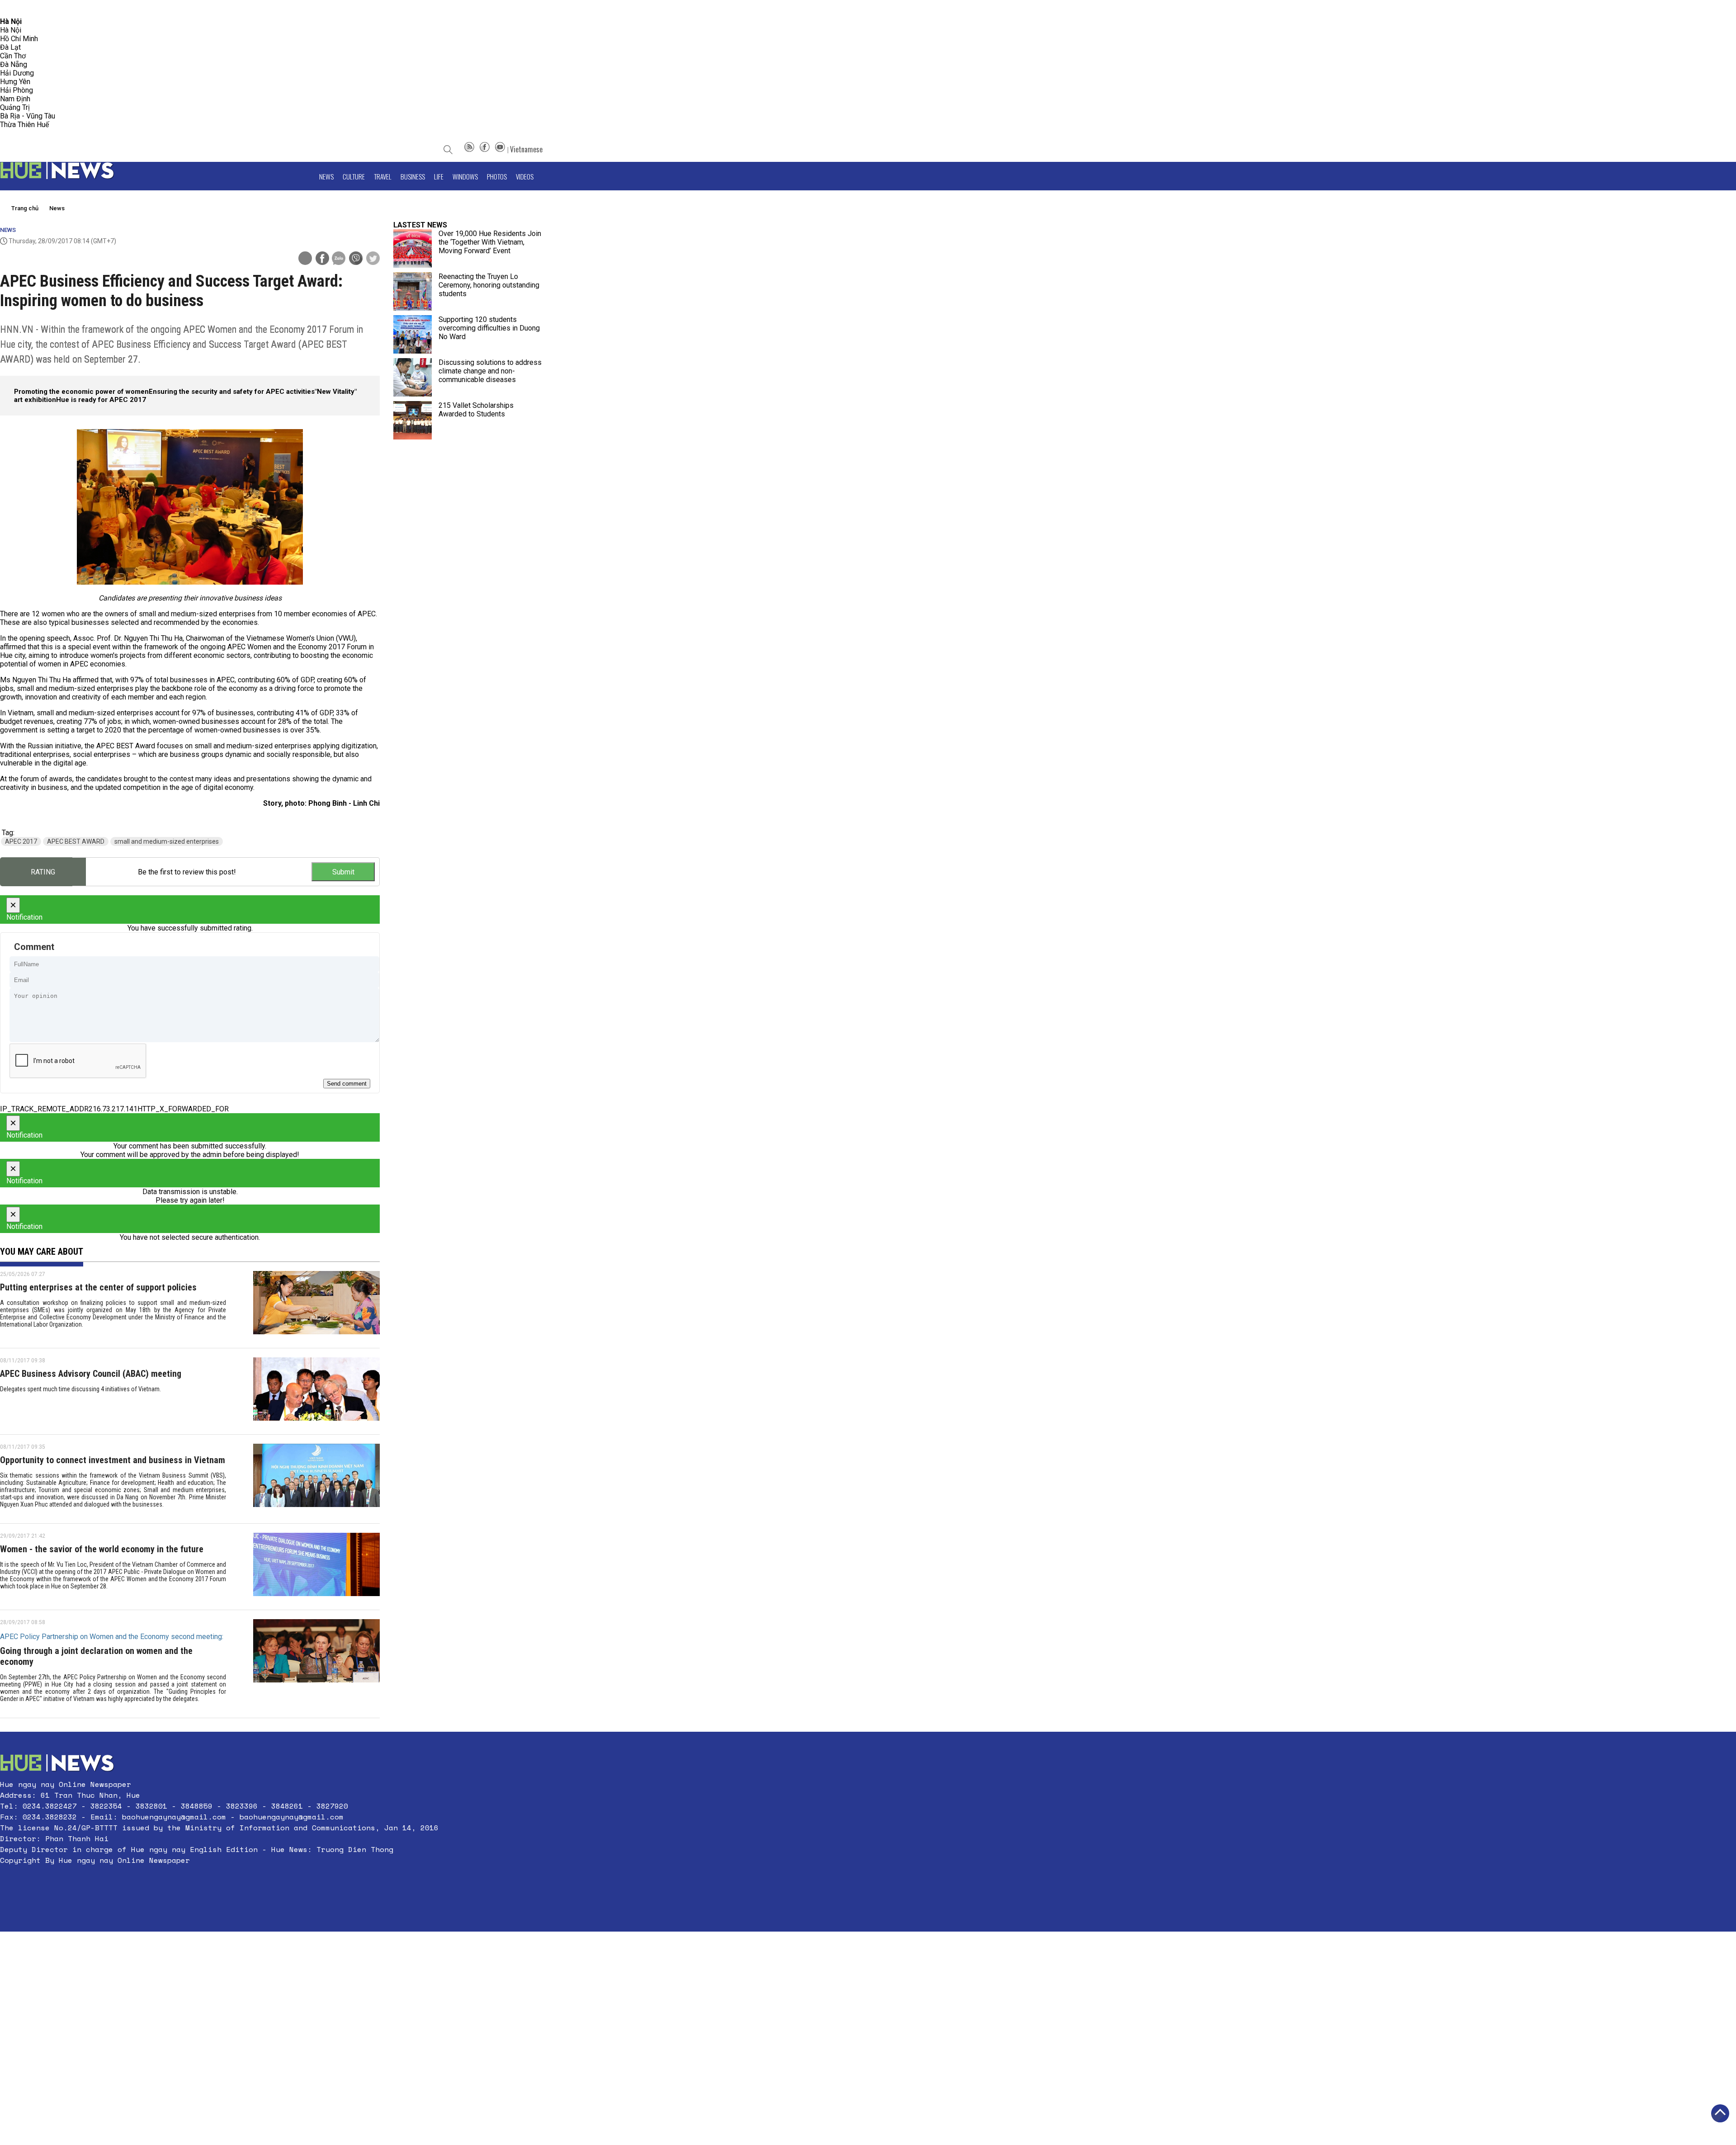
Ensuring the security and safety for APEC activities (232, 392)
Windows (465, 176)
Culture (354, 176)
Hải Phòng (17, 90)
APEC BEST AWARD (76, 841)
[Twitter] (373, 259)
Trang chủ (25, 208)
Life (439, 176)
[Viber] (356, 259)
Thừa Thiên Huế (24, 125)
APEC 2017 (21, 841)
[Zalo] (339, 259)
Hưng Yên (15, 82)
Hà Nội (11, 30)
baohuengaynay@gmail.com (174, 1817)
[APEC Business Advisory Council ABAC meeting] (316, 1391)
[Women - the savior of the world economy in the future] (316, 1567)
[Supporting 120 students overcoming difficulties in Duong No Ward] (413, 334)
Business (413, 176)
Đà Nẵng (14, 64)
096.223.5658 (19, 9)
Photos (497, 176)
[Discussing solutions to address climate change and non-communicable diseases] (413, 377)
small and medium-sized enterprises (167, 841)
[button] (219, 1882)
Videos (525, 176)
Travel (383, 176)
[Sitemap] (469, 149)
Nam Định (15, 99)
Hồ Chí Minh (19, 39)
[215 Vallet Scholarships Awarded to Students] (413, 420)
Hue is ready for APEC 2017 (101, 400)
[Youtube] (500, 149)
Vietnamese (526, 149)
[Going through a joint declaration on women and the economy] (316, 1664)
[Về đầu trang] (1720, 2113)
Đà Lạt (10, 47)
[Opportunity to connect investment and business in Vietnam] (316, 1479)
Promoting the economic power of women (81, 392)
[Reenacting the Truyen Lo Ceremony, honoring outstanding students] (413, 291)
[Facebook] (485, 149)
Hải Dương (17, 73)
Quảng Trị (15, 107)
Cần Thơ (13, 56)
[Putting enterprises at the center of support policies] (316, 1305)
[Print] (305, 258)
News (326, 176)
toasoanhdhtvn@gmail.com (80, 9)
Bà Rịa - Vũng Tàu (28, 116)
